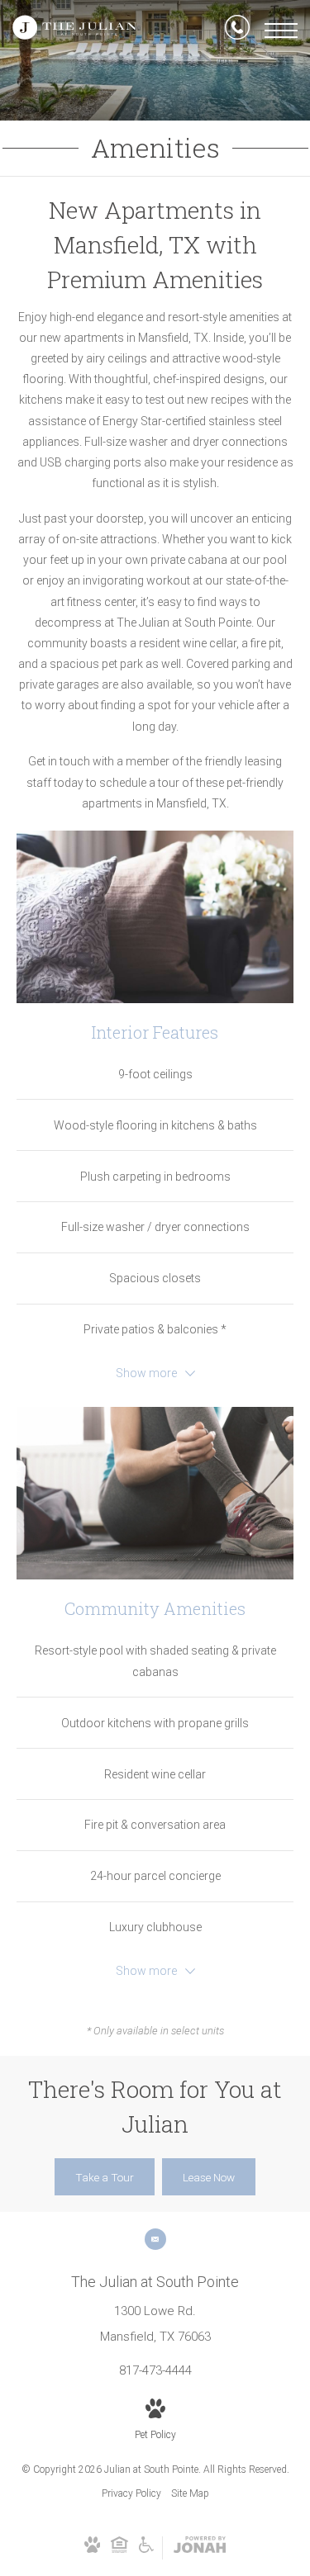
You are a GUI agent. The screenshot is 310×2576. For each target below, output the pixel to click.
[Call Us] (237, 31)
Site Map (190, 2493)
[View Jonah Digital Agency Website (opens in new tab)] (200, 2548)
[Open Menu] (281, 31)
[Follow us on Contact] (155, 2239)
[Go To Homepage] (74, 31)
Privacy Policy (131, 2493)
